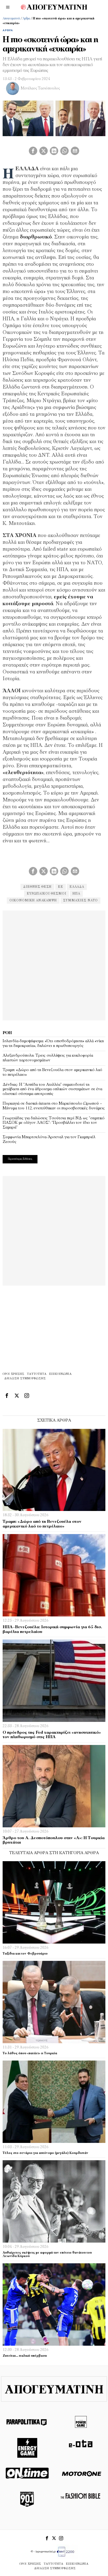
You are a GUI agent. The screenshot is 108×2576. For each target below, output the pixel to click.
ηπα (76, 894)
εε (61, 887)
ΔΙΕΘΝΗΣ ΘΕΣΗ (37, 887)
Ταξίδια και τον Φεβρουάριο (25, 1954)
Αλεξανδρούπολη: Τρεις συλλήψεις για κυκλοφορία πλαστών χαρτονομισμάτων (48, 1058)
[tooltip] (33, 151)
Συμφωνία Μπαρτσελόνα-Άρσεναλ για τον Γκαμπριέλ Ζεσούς (49, 1140)
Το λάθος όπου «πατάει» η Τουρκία (30, 2053)
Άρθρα (26, 19)
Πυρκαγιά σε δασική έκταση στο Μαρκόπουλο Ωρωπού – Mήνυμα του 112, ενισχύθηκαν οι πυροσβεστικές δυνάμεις (54, 1106)
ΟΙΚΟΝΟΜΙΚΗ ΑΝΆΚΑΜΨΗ (33, 901)
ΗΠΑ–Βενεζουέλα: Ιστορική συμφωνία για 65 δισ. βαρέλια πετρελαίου (52, 1630)
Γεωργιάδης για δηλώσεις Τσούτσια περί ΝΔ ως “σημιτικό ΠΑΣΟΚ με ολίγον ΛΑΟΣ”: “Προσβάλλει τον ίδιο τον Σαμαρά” (54, 1123)
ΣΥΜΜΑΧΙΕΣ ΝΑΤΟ (80, 901)
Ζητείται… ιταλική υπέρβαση (25, 2356)
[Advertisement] (54, 965)
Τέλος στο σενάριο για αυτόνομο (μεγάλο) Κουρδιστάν (45, 2153)
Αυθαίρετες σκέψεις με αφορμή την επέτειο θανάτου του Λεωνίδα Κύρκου (47, 2255)
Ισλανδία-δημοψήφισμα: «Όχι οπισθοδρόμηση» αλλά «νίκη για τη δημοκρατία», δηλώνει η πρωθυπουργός (53, 1044)
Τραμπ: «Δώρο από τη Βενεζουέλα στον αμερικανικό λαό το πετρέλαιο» (52, 1072)
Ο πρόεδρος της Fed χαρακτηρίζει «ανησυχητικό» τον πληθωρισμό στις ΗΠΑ (52, 1735)
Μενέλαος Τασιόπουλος (40, 89)
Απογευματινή (11, 19)
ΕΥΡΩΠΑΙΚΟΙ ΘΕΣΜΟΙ (47, 894)
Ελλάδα (77, 887)
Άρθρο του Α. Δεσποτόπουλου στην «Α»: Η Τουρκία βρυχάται (54, 1840)
